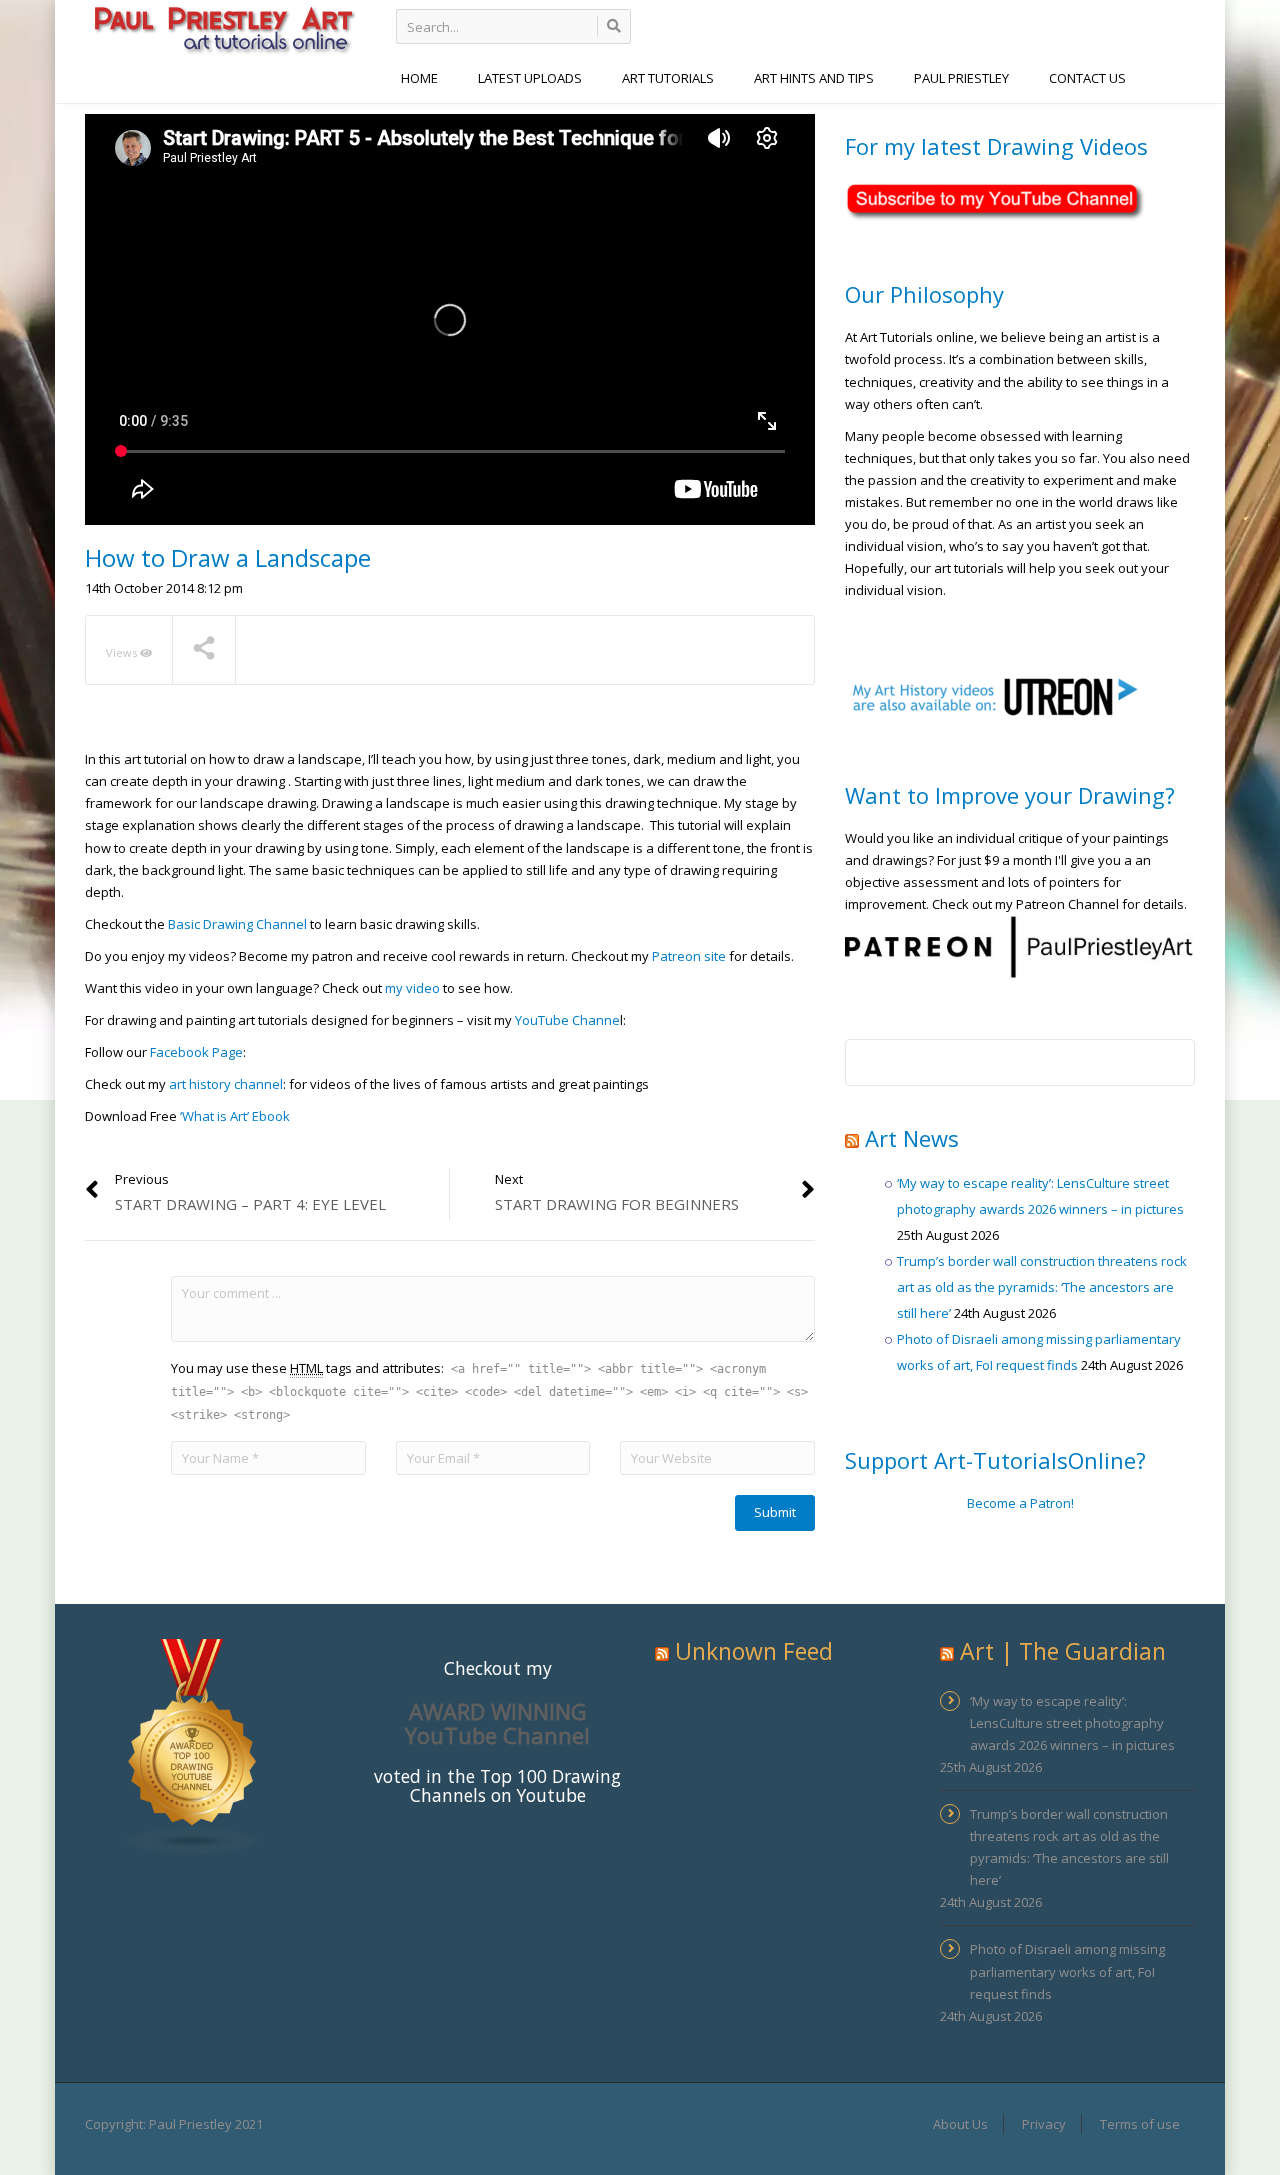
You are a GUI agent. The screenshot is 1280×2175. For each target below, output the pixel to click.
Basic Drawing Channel (237, 924)
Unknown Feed (754, 1651)
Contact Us (1087, 78)
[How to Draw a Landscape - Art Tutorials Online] (223, 28)
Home (419, 78)
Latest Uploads (530, 78)
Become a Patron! (1020, 1503)
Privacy (1044, 2124)
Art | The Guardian (1063, 1651)
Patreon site (689, 956)
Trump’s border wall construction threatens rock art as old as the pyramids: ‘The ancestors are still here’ (1042, 1287)
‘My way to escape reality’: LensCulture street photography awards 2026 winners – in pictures (1072, 1723)
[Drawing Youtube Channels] (193, 1746)
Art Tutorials (668, 78)
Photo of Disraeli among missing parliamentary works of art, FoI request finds (1067, 1971)
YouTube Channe (567, 1020)
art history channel (226, 1084)
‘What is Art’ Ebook (236, 1116)
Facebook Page (196, 1052)
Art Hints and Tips (814, 78)
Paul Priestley (961, 78)
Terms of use (1140, 2124)
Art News (912, 1138)
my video (412, 988)
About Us (960, 2124)
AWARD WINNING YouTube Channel (497, 1723)
